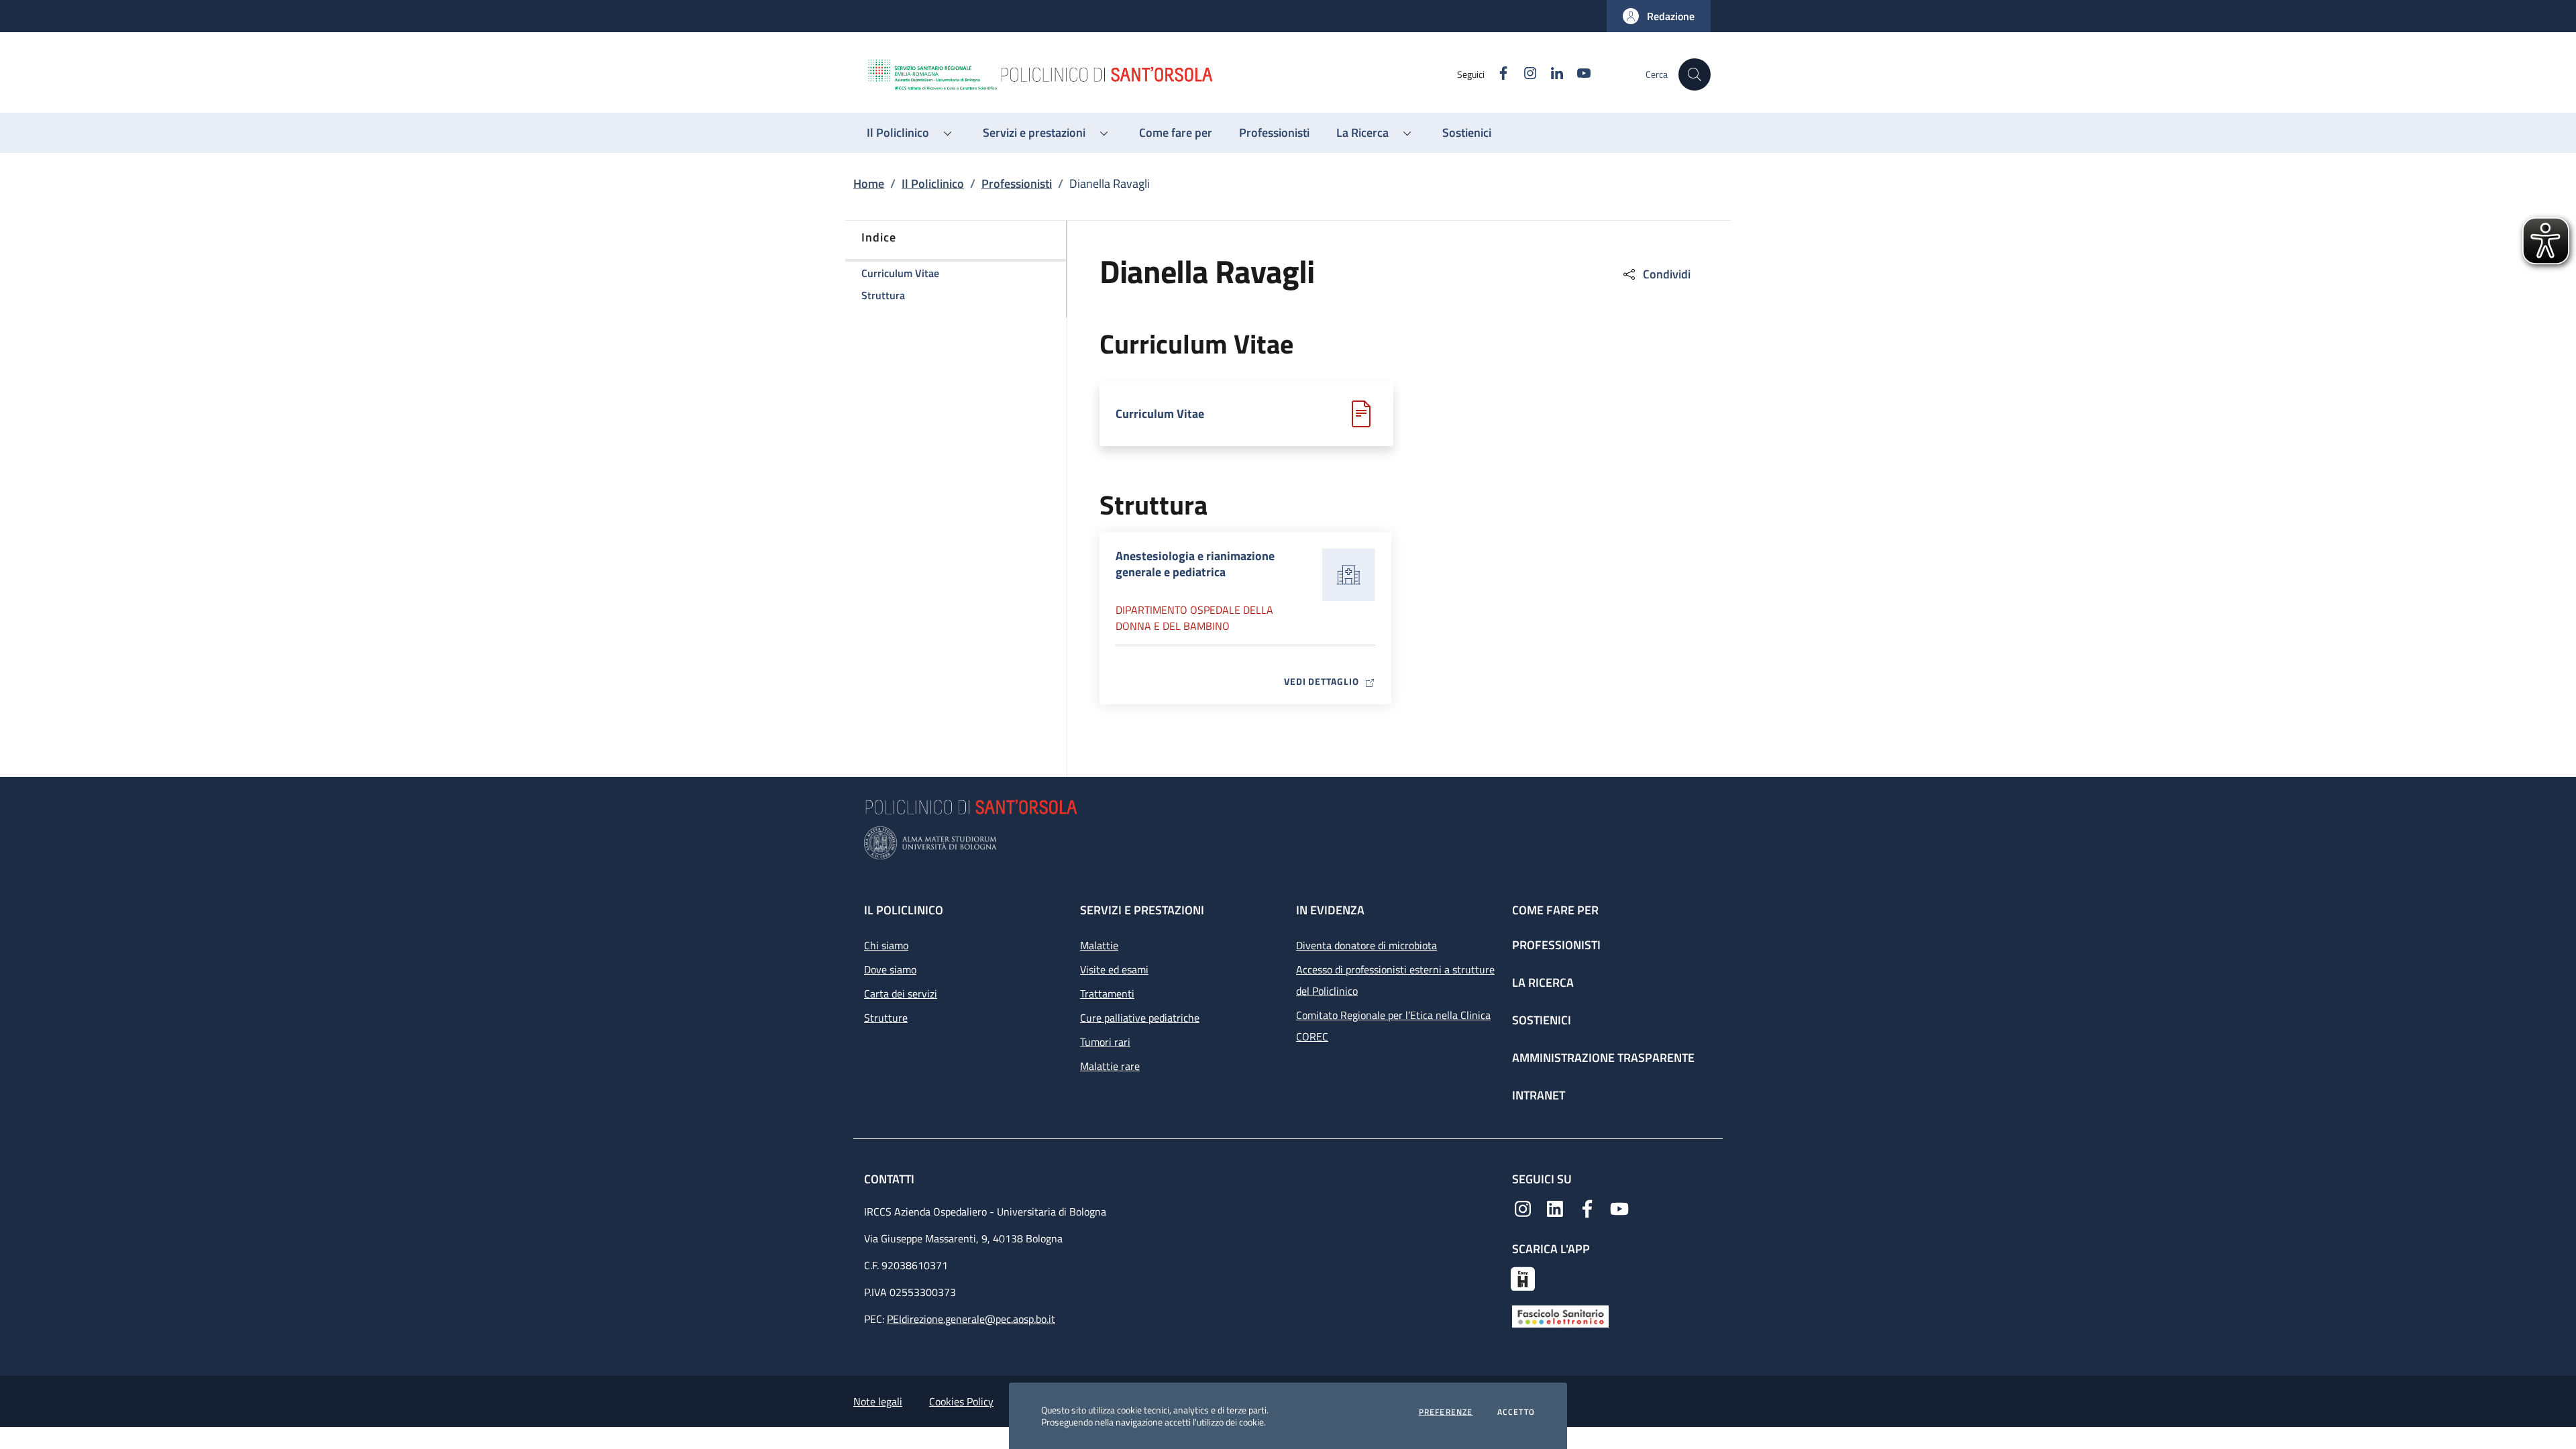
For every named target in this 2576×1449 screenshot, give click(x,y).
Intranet (1539, 1095)
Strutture (886, 1018)
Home (869, 183)
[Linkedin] (1555, 1207)
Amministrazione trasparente (1603, 1058)
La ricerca (1543, 982)
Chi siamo (886, 945)
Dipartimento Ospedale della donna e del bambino (1194, 618)
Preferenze (1446, 1412)
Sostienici (1542, 1020)
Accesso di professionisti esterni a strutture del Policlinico (1395, 980)
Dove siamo (890, 969)
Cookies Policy (961, 1401)
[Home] (1161, 74)
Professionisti (1017, 183)
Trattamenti (1107, 994)
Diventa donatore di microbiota (1366, 945)
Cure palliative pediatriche (1140, 1018)
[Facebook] (1587, 1207)
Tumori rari (1105, 1042)
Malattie (1099, 945)
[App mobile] (1523, 1277)
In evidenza (1330, 910)
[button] (1659, 16)
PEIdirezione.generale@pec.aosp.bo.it (971, 1319)
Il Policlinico (933, 183)
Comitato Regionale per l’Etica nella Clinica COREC (1393, 1026)
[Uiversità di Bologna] (1288, 843)
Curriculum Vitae (1160, 414)
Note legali (878, 1401)
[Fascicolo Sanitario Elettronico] (1560, 1316)
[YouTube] (1619, 1207)
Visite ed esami (1114, 969)
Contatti (891, 1179)
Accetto (1516, 1412)
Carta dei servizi (901, 994)
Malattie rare (1110, 1066)
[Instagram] (1523, 1207)
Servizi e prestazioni (1142, 910)
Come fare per (1555, 910)
